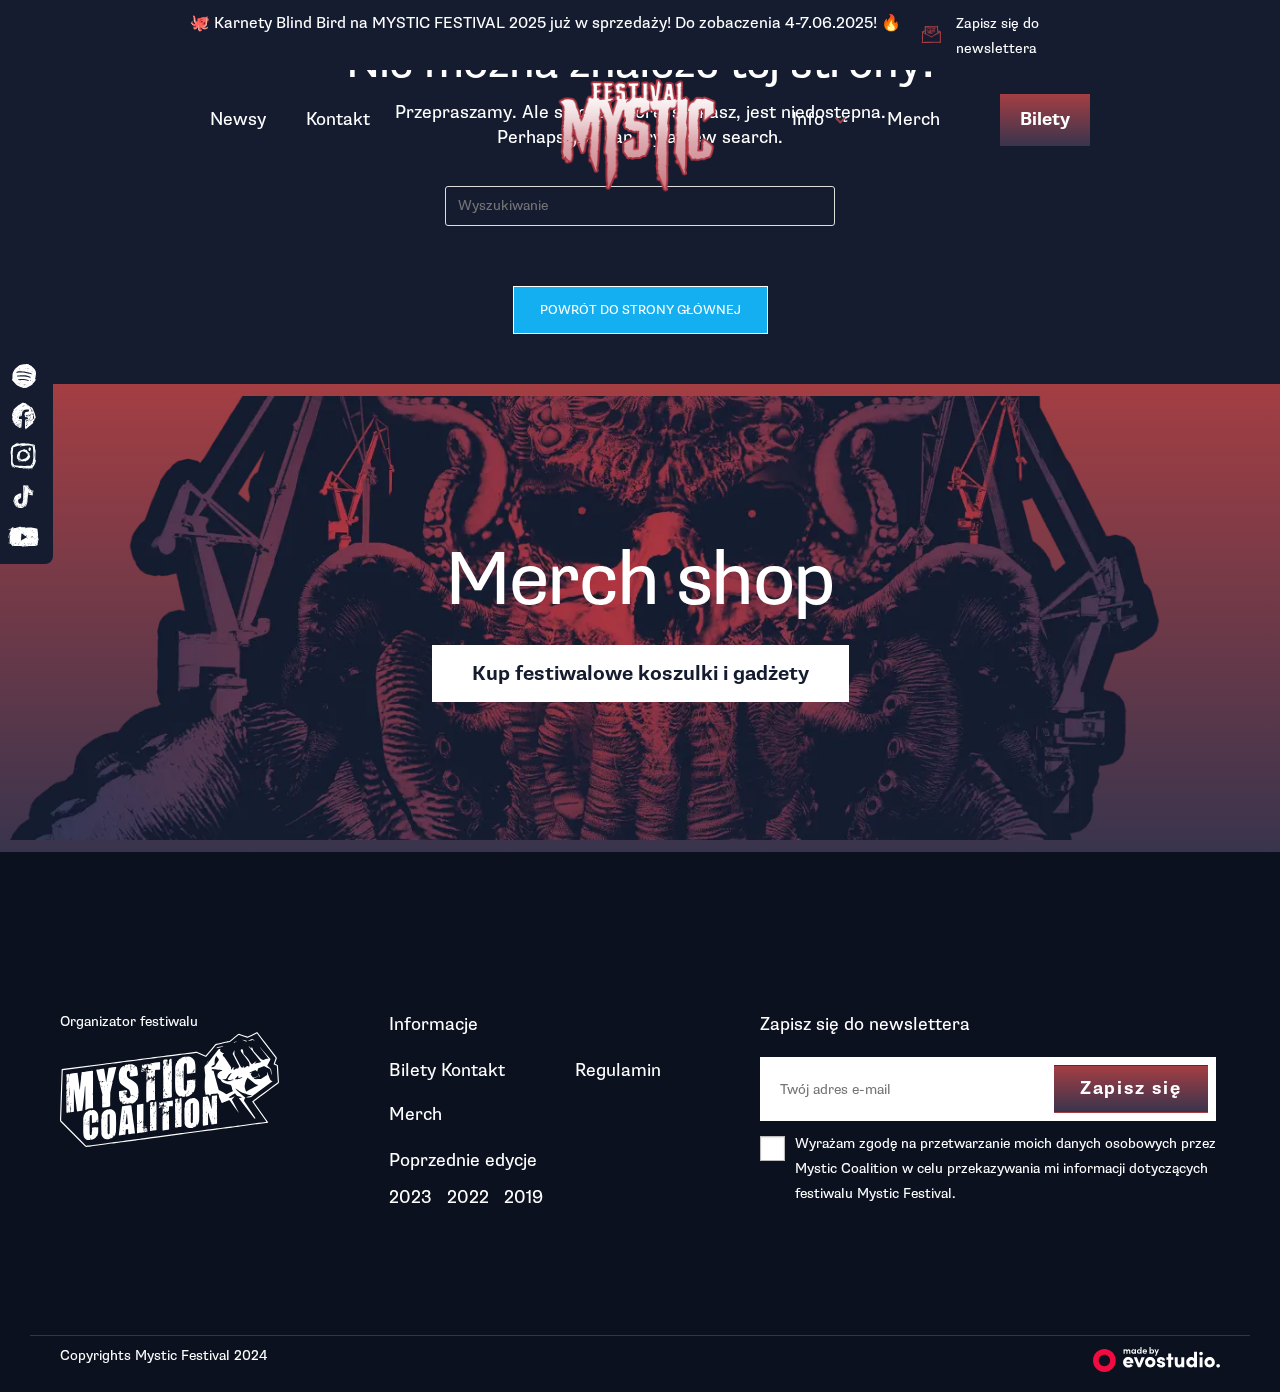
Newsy (238, 119)
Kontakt (338, 119)
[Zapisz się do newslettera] (931, 35)
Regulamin (618, 1070)
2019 (523, 1197)
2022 (468, 1197)
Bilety (1045, 119)
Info (808, 119)
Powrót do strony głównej (640, 310)
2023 (410, 1197)
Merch (913, 119)
